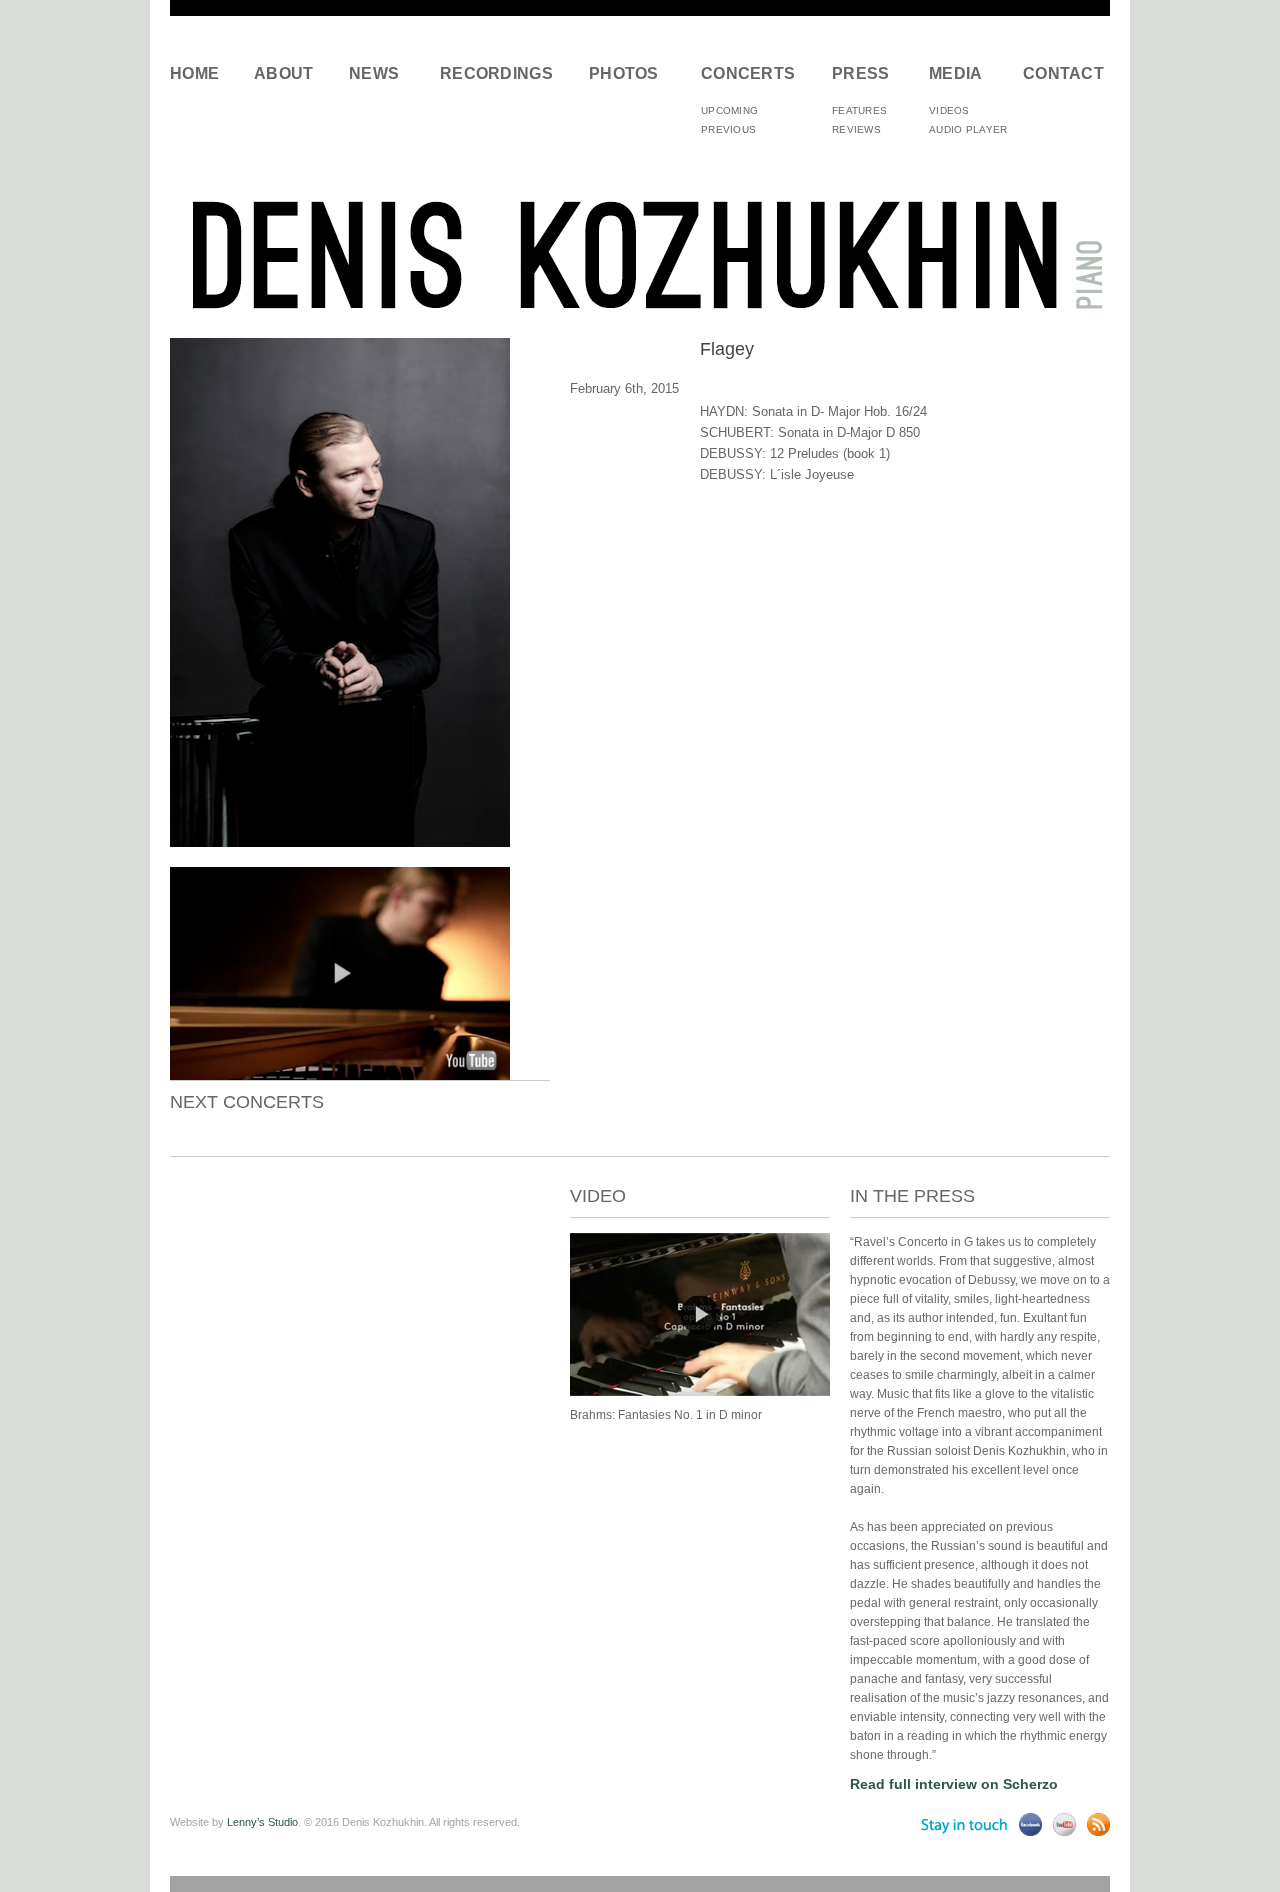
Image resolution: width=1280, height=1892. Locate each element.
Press (861, 73)
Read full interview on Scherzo (954, 1784)
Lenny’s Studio (262, 1822)
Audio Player (968, 129)
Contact (1059, 73)
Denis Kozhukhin (640, 253)
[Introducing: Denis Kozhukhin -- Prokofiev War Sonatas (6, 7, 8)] (340, 1075)
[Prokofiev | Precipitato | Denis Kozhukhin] (700, 1392)
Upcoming (729, 110)
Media (956, 73)
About (284, 73)
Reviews (856, 129)
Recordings (496, 73)
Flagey (727, 349)
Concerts (748, 73)
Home (194, 73)
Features (859, 110)
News (374, 73)
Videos (949, 110)
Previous (728, 129)
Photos (624, 73)
